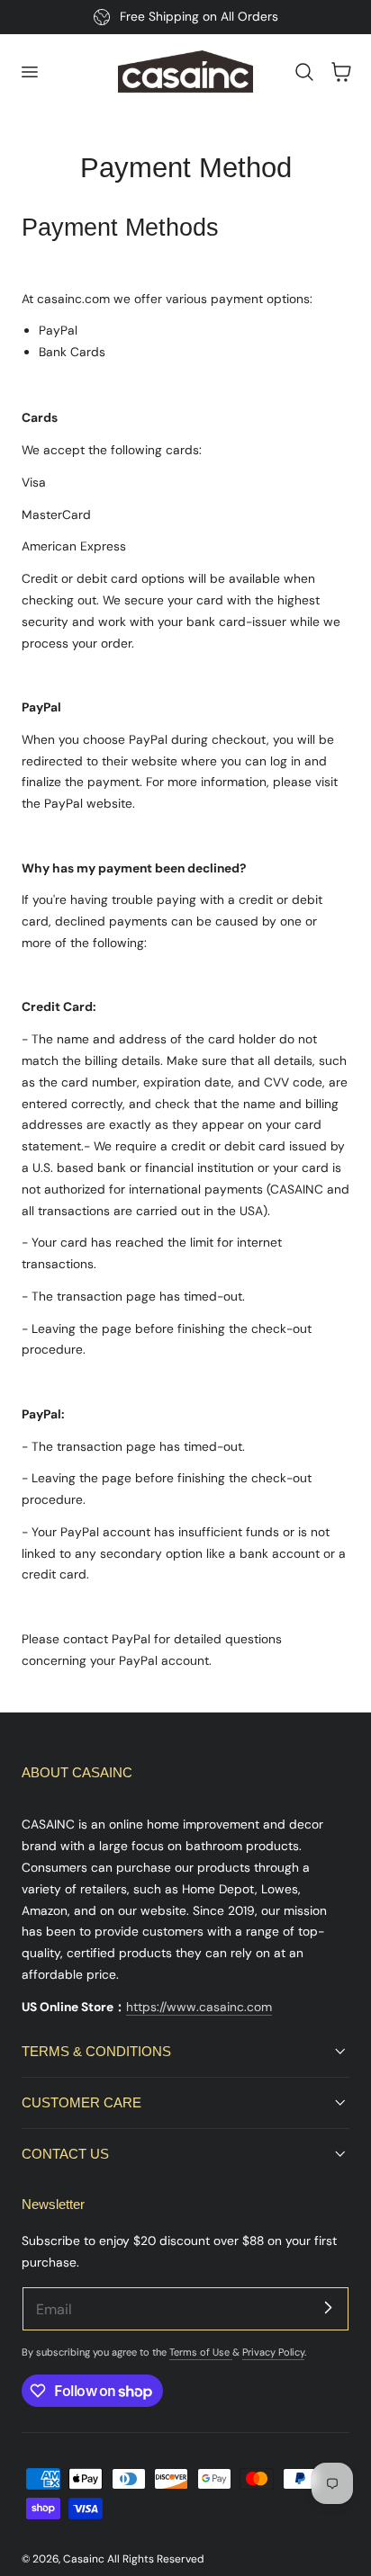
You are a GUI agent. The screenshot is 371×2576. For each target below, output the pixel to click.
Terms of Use (201, 2352)
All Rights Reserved (155, 2559)
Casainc (84, 2559)
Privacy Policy (273, 2352)
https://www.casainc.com (199, 2007)
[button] (29, 72)
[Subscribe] (328, 2308)
